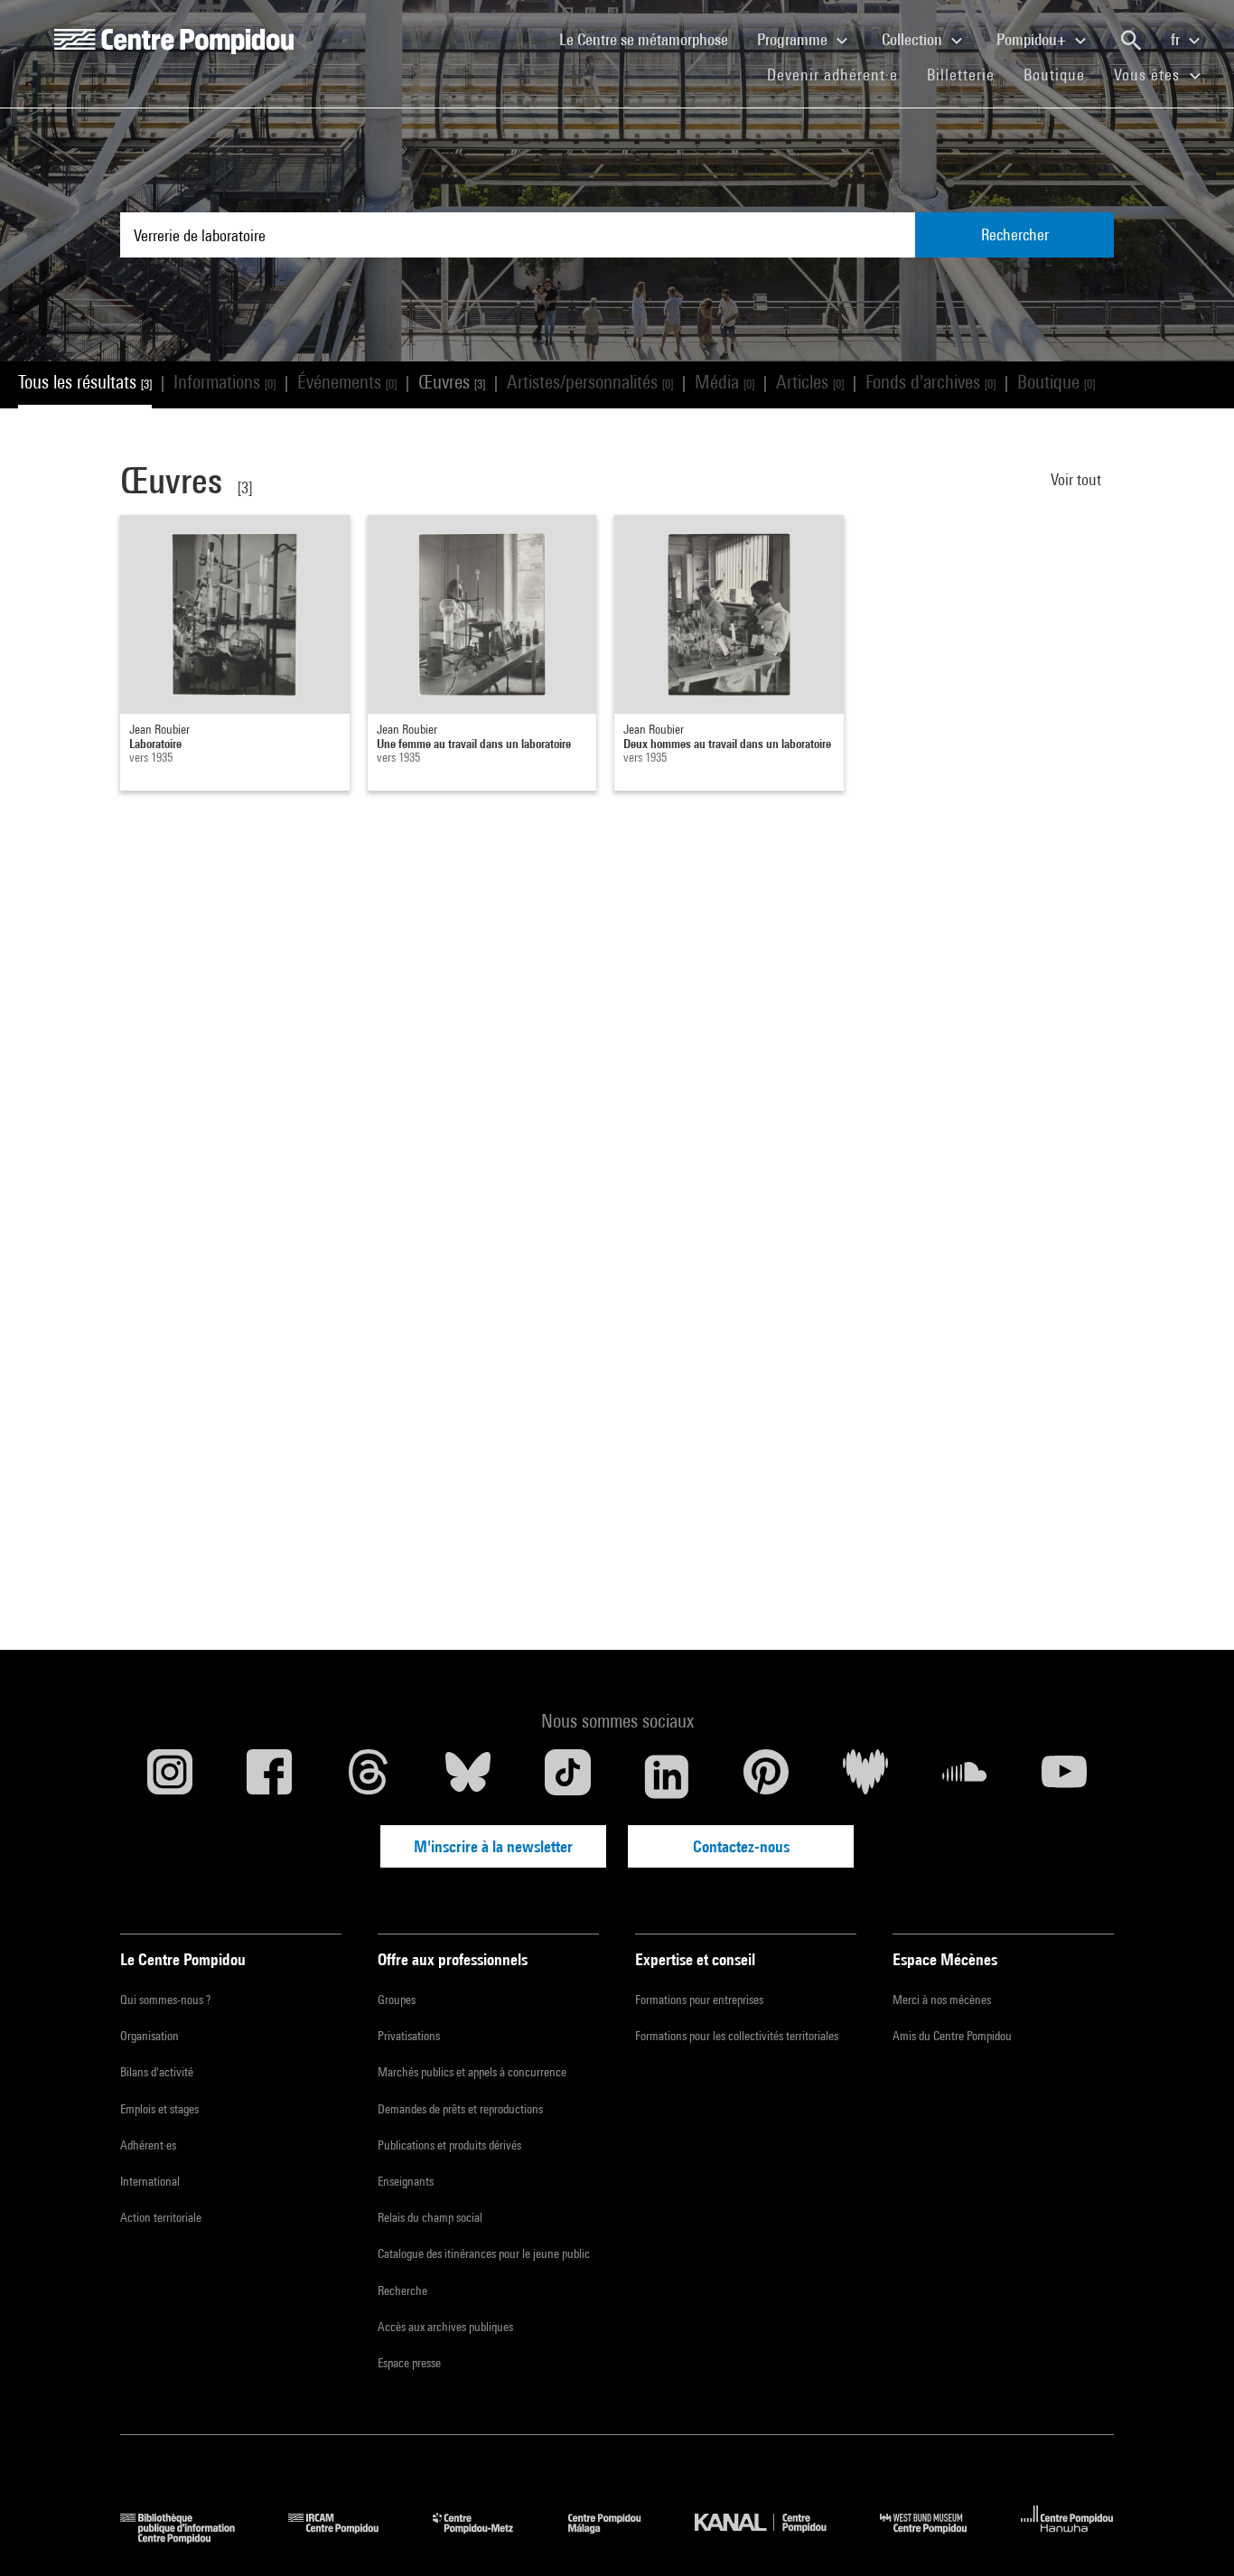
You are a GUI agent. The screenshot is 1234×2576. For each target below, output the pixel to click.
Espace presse (409, 2363)
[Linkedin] (667, 1776)
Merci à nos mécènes (942, 2000)
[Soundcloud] (965, 1776)
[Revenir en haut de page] (1192, 2534)
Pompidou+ (1033, 39)
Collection (914, 39)
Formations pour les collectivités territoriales (737, 2036)
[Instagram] (170, 1776)
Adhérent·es (148, 2145)
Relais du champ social (430, 2217)
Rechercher (1015, 234)
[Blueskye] (468, 1776)
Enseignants (406, 2181)
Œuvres (452, 382)
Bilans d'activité (157, 2072)
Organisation (150, 2036)
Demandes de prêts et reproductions (460, 2109)
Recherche (402, 2290)
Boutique (1061, 74)
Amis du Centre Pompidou (952, 2036)
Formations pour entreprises (699, 2000)
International (150, 2181)
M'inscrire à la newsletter (493, 1846)
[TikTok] (567, 1776)
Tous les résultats (85, 382)
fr (1177, 39)
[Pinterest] (766, 1776)
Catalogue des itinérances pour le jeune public (484, 2253)
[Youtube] (1064, 1776)
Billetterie (961, 75)
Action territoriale (161, 2217)
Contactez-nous (741, 1846)
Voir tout (1078, 479)
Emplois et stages (159, 2109)
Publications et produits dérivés (449, 2145)
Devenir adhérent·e (840, 74)
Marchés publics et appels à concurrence (472, 2072)
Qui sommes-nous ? (165, 2000)
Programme (794, 39)
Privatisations (409, 2036)
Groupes (397, 2000)
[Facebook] (269, 1776)
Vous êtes (1149, 75)
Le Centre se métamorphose (651, 39)
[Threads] (369, 1776)
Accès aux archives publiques (445, 2327)
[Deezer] (865, 1776)
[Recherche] (1131, 41)
